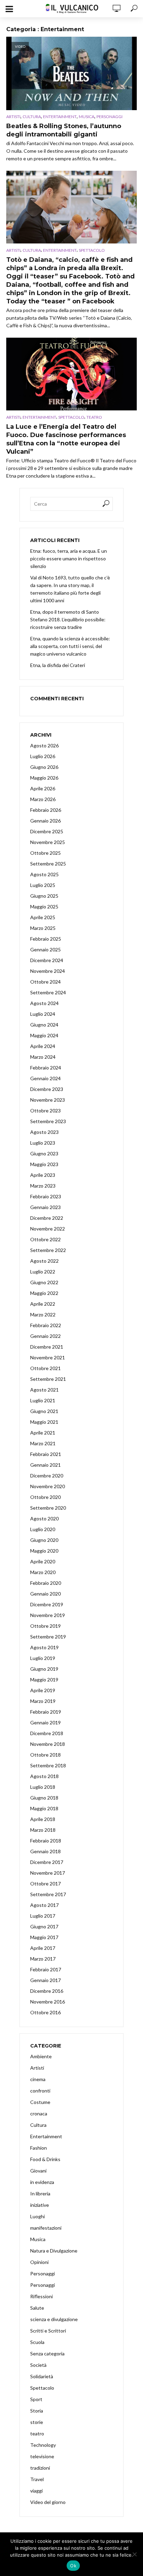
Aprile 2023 (43, 1175)
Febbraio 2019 (46, 1712)
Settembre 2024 (48, 992)
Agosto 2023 (44, 1132)
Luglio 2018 (43, 1787)
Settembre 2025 (48, 864)
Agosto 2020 (44, 1518)
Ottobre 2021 (45, 1368)
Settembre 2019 (48, 1637)
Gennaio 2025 (45, 949)
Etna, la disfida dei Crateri (58, 665)
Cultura (32, 117)
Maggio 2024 (44, 1035)
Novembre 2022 (48, 1229)
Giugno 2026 (44, 767)
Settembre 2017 (48, 1894)
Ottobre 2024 (45, 982)
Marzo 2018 (43, 1830)
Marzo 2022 (43, 1314)
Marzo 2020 (43, 1572)
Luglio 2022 (43, 1272)
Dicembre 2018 (47, 1733)
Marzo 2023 (43, 1186)
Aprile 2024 (43, 1046)
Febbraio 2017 (46, 1969)
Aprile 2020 (43, 1561)
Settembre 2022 (48, 1250)
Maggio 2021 (44, 1422)
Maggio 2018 (44, 1808)
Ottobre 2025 (45, 853)
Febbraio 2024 (46, 1068)
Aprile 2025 (43, 917)
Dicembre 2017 (47, 1862)
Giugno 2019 (44, 1669)
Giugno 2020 (44, 1540)
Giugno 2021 (44, 1411)
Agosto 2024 (44, 1003)
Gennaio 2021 (45, 1465)
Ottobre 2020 (45, 1497)
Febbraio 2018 (46, 1841)
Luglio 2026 (43, 756)
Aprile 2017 (43, 1948)
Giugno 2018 (44, 1798)
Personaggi (110, 117)
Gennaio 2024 (45, 1078)
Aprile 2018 (43, 1819)
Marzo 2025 (43, 928)
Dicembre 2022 (47, 1218)
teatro (94, 417)
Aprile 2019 (43, 1690)
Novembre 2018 (48, 1744)
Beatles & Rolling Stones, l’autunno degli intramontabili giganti (64, 130)
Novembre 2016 (48, 2002)
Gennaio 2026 (45, 821)
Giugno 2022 (44, 1282)
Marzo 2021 (43, 1443)
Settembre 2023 (48, 1121)
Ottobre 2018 (45, 1755)
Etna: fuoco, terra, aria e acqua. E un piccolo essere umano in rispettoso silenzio (69, 558)
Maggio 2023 (44, 1164)
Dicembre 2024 (47, 960)
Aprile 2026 (43, 788)
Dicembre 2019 (47, 1604)
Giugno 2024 (44, 1025)
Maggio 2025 (44, 907)
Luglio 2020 (43, 1529)
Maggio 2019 (44, 1680)
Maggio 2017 (44, 1937)
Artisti (13, 117)
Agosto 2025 (44, 874)
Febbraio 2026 (46, 810)
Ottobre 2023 (45, 1111)
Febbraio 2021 (46, 1454)
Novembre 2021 (48, 1357)
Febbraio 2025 (46, 939)
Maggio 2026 (44, 778)
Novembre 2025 (48, 842)
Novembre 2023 (48, 1100)
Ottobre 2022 (45, 1239)
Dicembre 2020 (47, 1476)
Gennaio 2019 (45, 1722)
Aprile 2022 (43, 1304)
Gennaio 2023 (45, 1207)
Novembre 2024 (48, 971)
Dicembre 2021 (47, 1347)
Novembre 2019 (48, 1615)
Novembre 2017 (48, 1873)
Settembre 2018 (48, 1765)
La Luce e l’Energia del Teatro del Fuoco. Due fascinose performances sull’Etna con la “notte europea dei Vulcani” (66, 439)
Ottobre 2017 (45, 1884)
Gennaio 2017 (45, 1980)
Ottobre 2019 (45, 1626)
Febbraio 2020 (46, 1583)
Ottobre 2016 (45, 2012)
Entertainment (60, 117)
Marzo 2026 (43, 799)
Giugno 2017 (44, 1926)
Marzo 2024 (43, 1057)
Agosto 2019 (44, 1647)
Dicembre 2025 (47, 831)
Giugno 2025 (44, 896)
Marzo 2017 (43, 1959)
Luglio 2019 (43, 1658)
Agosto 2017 (44, 1905)
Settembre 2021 (48, 1379)
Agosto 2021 (44, 1390)
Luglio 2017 (43, 1916)
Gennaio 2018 (45, 1851)
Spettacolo (92, 250)
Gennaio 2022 (45, 1336)
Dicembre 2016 (47, 1991)
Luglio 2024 (43, 1014)
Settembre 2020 (48, 1508)
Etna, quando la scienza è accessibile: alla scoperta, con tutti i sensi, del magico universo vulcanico (70, 646)
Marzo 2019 (43, 1701)
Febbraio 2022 (46, 1325)
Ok (73, 2566)
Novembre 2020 (48, 1486)
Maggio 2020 (44, 1551)
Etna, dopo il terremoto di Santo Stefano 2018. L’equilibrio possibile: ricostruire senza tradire (68, 619)
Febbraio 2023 (46, 1196)
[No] (134, 2554)
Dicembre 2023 (47, 1089)
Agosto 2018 (44, 1776)
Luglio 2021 (43, 1400)
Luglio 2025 (43, 885)
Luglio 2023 (43, 1143)
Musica (87, 117)
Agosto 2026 (44, 745)
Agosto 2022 (44, 1261)
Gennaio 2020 (45, 1594)
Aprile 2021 (43, 1433)
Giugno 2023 (44, 1153)
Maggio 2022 (44, 1293)
